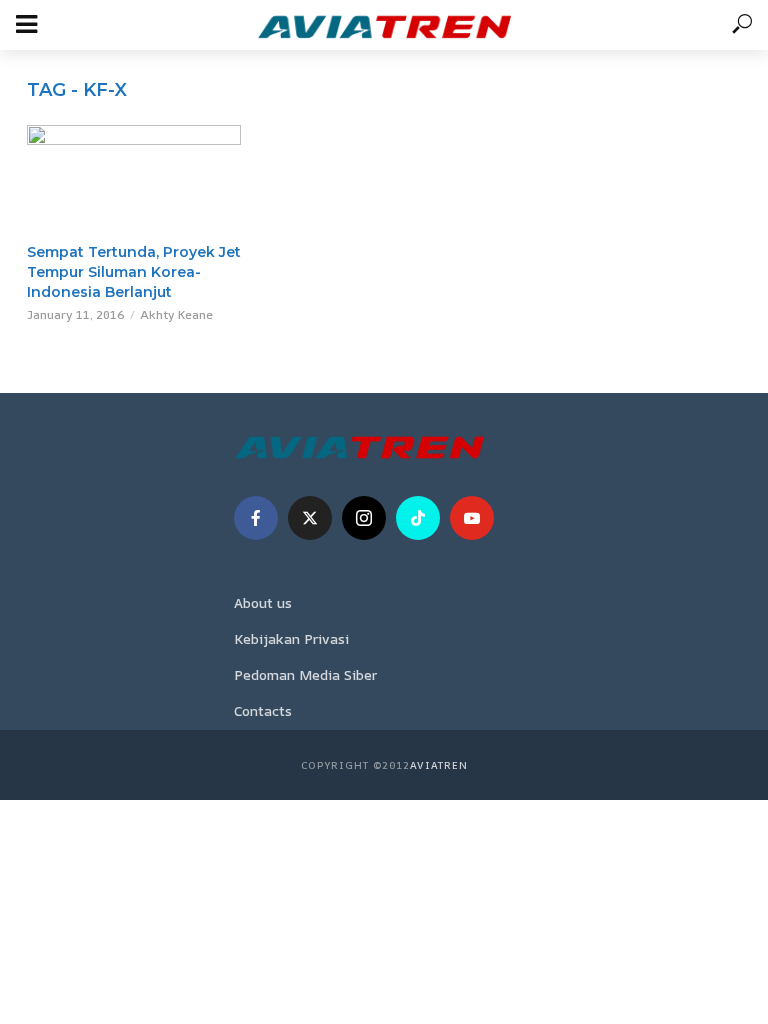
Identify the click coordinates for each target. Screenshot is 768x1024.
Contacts (263, 710)
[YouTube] (472, 518)
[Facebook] (256, 518)
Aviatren (439, 765)
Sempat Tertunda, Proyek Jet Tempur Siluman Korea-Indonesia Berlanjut (134, 272)
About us (263, 602)
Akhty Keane (176, 314)
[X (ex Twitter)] (310, 518)
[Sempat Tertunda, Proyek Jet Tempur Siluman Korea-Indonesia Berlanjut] (134, 178)
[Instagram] (364, 518)
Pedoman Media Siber (305, 674)
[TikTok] (418, 518)
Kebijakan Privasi (291, 638)
